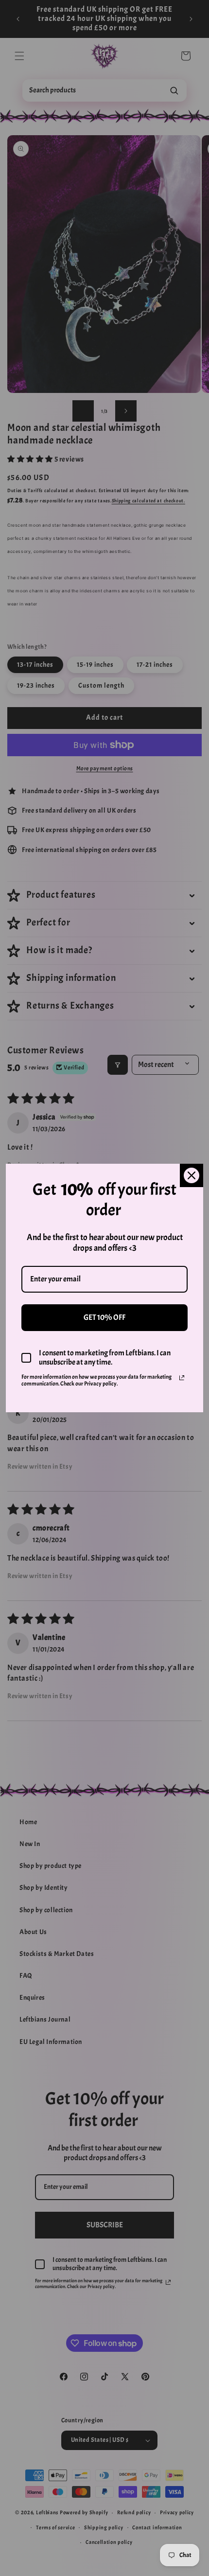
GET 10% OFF (104, 1317)
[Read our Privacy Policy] (182, 1378)
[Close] (192, 1175)
